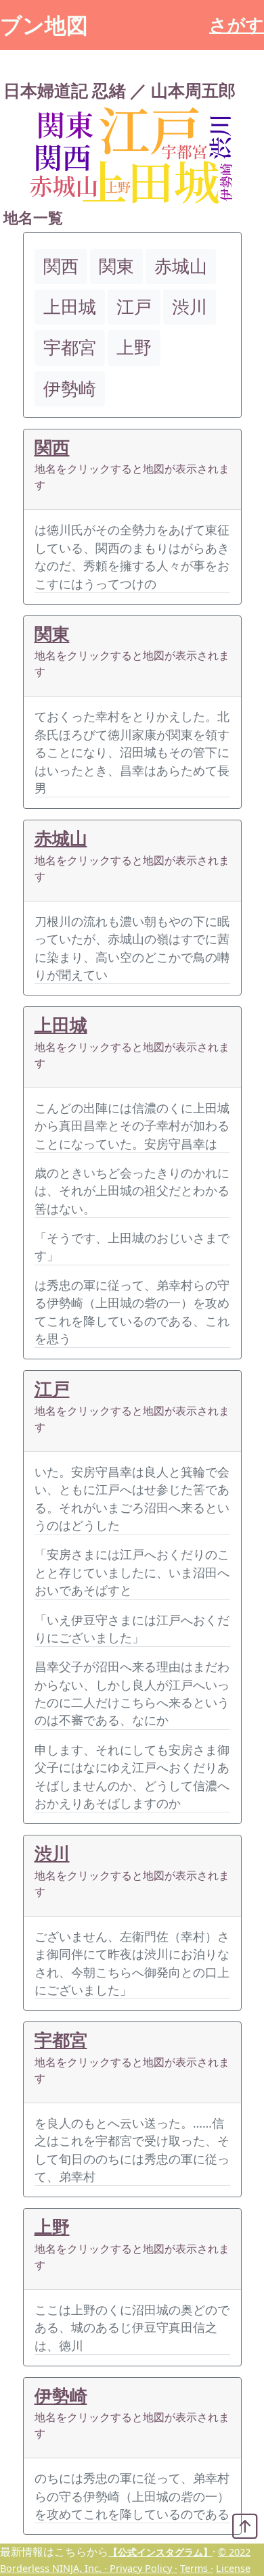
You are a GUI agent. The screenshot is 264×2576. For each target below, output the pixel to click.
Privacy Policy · (144, 2568)
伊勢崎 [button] (70, 389)
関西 (52, 447)
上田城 (61, 1025)
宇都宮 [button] (70, 347)
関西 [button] (61, 266)
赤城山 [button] (181, 266)
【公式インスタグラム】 (160, 2552)
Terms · (197, 2568)
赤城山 (61, 838)
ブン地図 (44, 25)
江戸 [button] (134, 307)
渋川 (52, 1853)
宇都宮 (61, 2040)
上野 (52, 2227)
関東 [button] (116, 266)
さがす (237, 25)
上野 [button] (134, 347)
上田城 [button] (70, 307)
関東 (52, 634)
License (233, 2568)
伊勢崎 (61, 2396)
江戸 (52, 1389)
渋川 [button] (190, 307)
